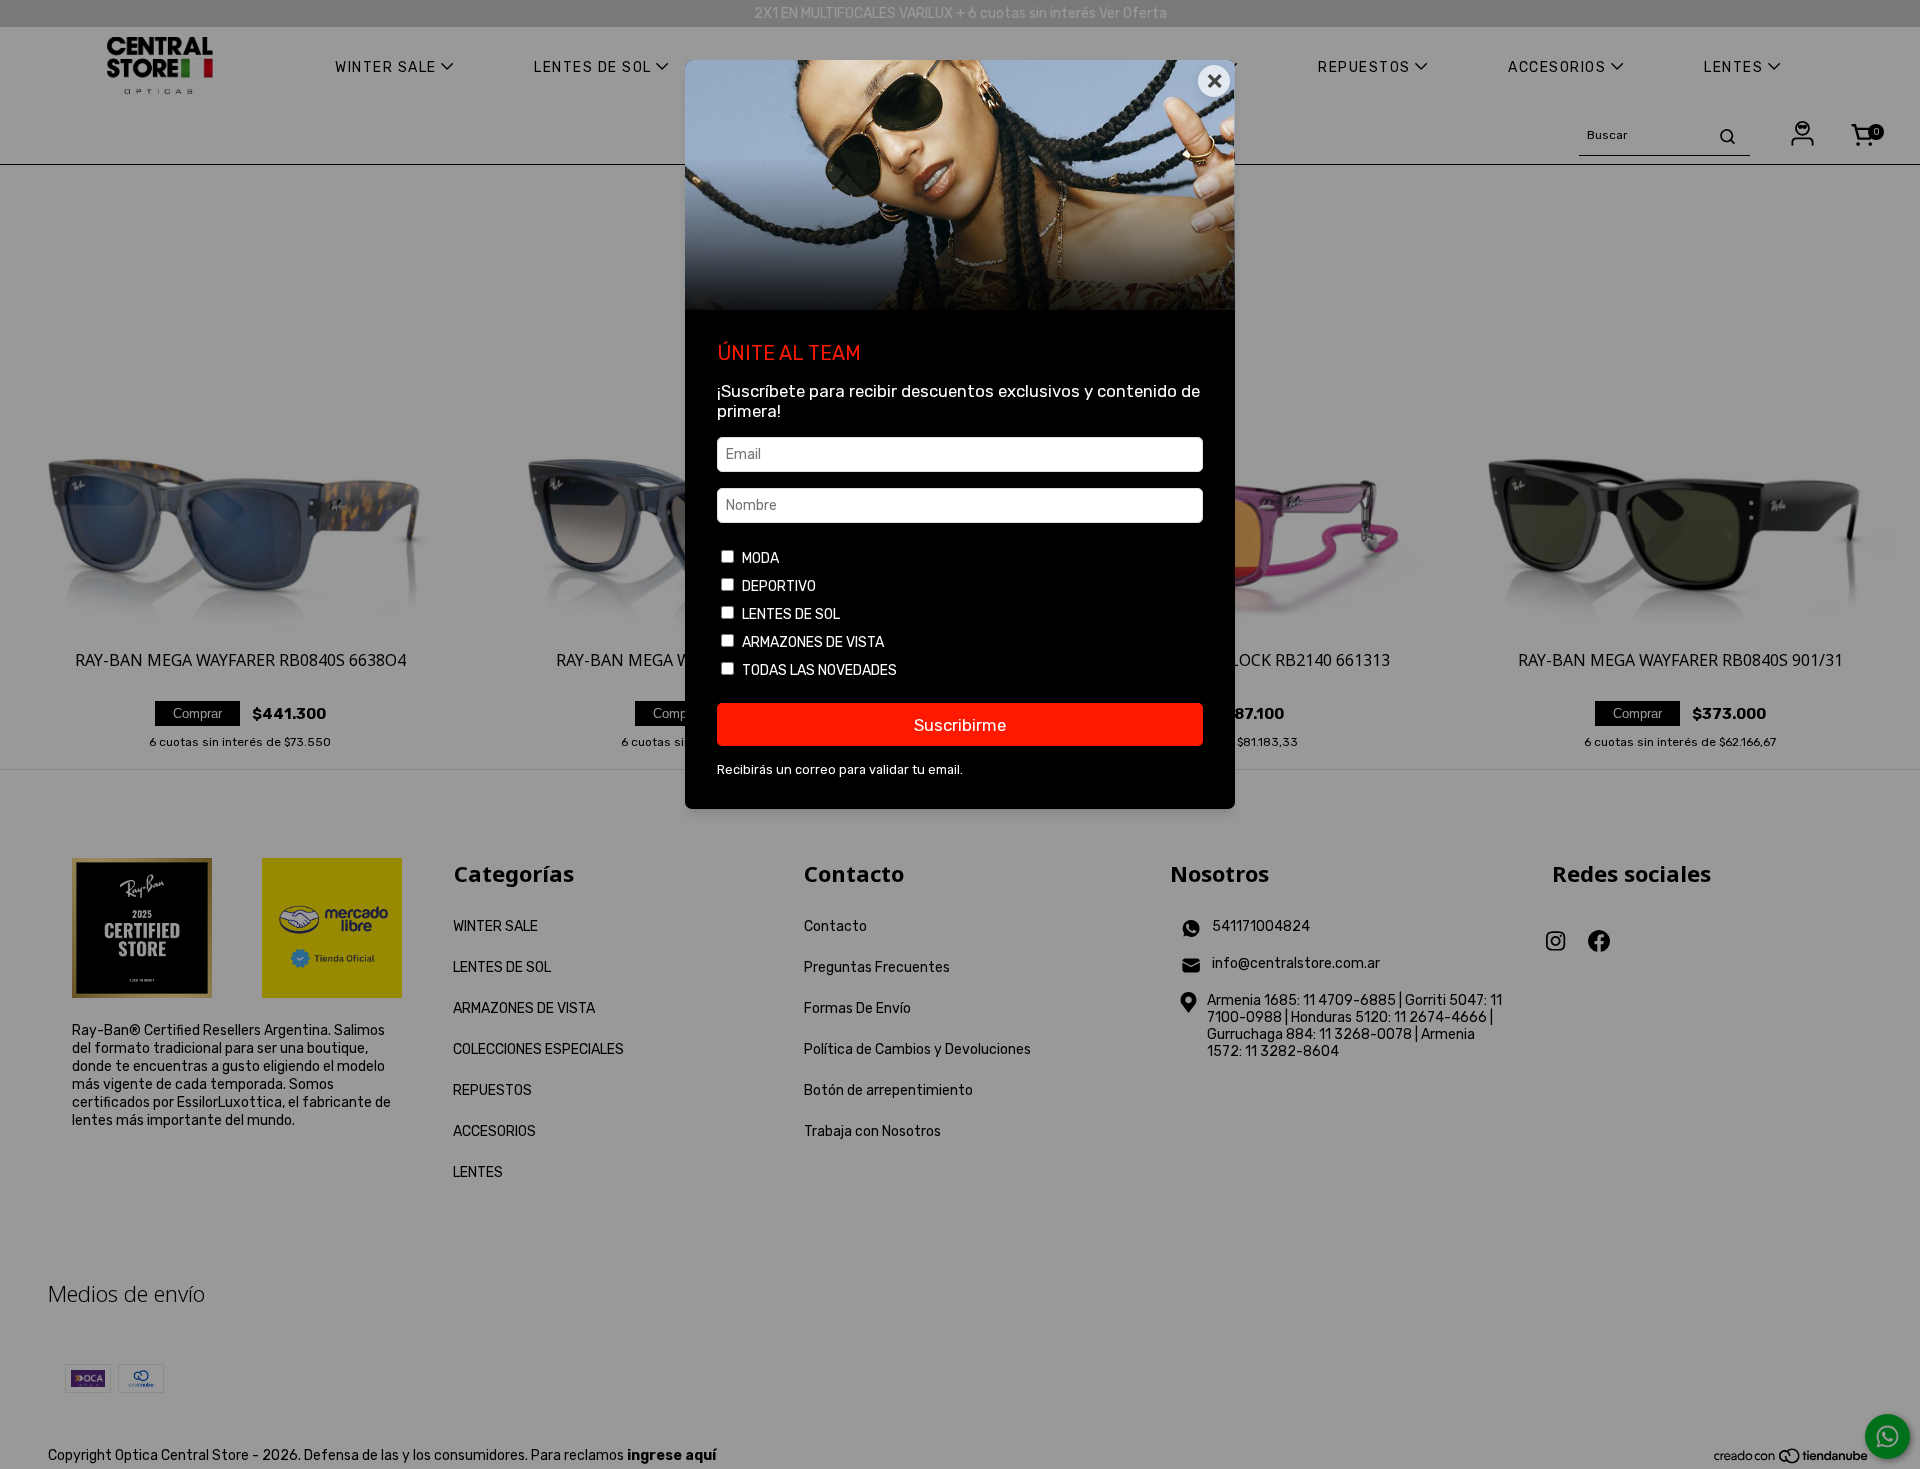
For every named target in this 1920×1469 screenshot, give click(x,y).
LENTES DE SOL (791, 614)
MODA (760, 558)
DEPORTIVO (779, 586)
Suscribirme (960, 725)
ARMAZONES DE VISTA (813, 642)
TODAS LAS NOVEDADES (819, 670)
